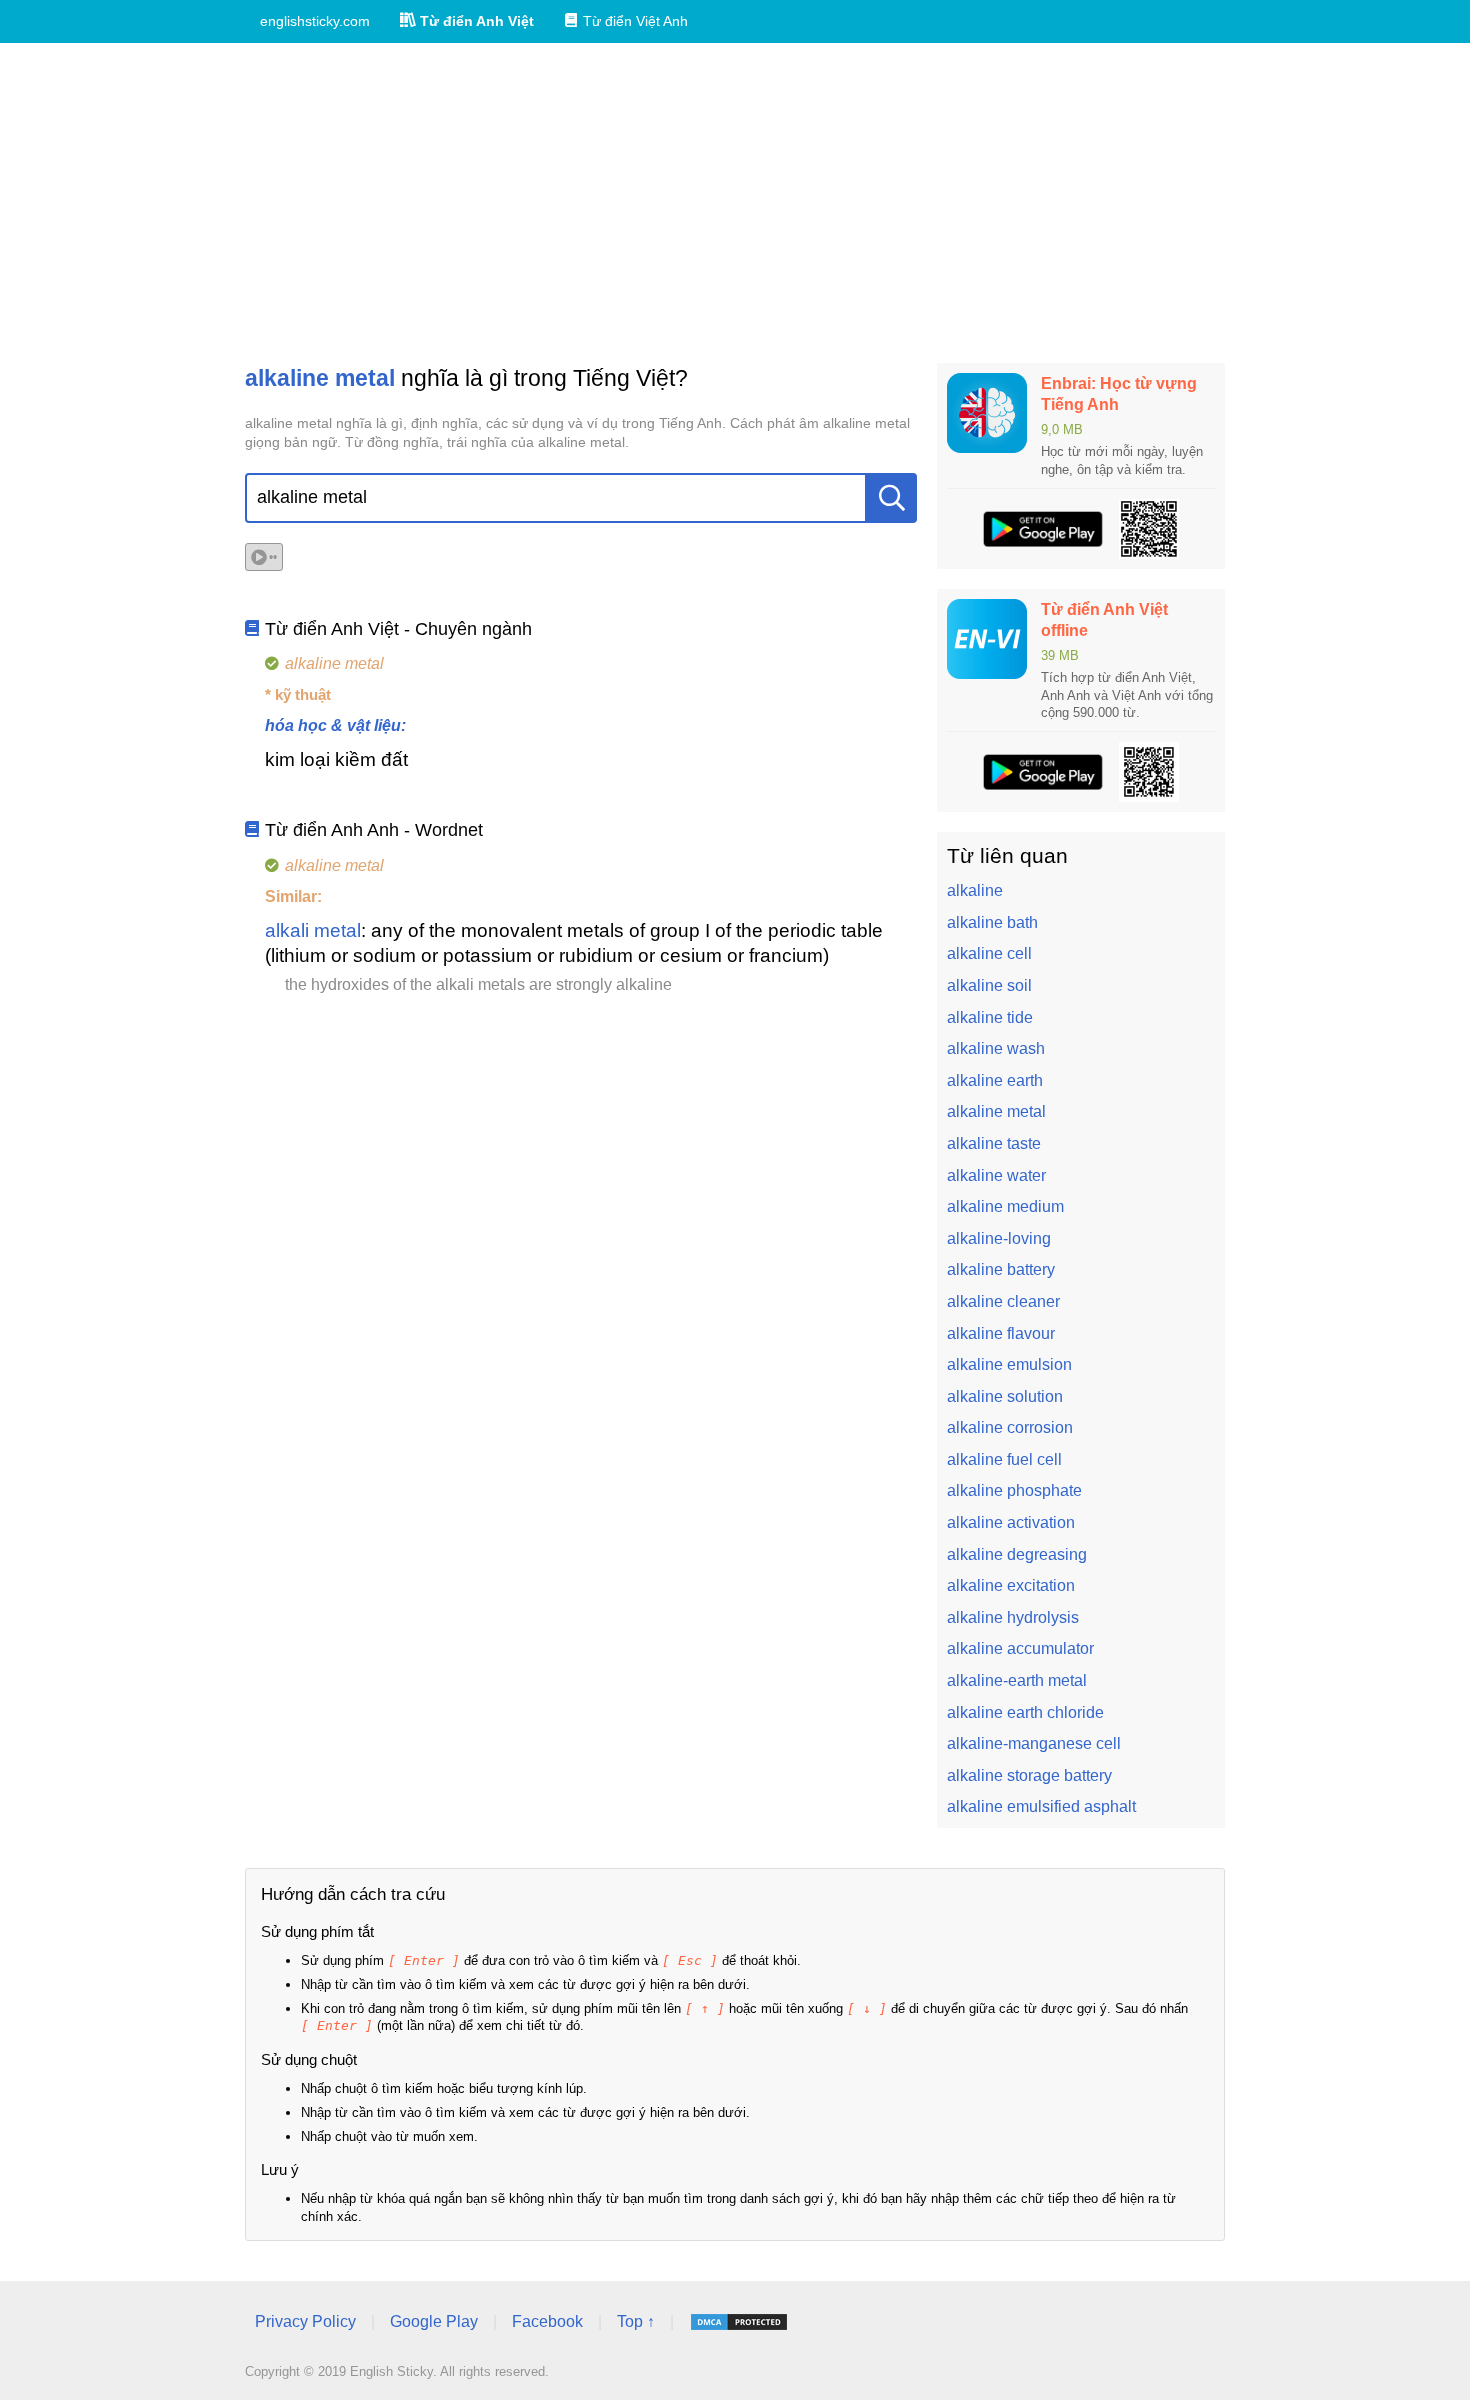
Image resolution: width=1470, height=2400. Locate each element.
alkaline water (996, 1175)
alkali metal (313, 930)
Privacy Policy (305, 2321)
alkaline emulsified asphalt (1041, 1806)
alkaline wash (996, 1048)
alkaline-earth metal (1017, 1680)
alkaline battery (1001, 1269)
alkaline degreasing (1017, 1554)
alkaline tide (990, 1017)
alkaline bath (992, 922)
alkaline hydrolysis (1013, 1617)
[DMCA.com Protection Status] (739, 2322)
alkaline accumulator (1020, 1648)
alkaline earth (995, 1080)
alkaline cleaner (1003, 1301)
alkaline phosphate (1014, 1490)
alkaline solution (1005, 1396)
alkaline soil (989, 985)
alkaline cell (989, 953)
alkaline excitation (1011, 1585)
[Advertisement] (735, 203)
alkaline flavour (1001, 1333)
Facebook (547, 2321)
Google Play (434, 2321)
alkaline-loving (999, 1238)
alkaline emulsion (1009, 1364)
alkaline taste (994, 1143)
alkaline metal (996, 1111)
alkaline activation (1011, 1522)
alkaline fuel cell (1004, 1459)
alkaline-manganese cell (1034, 1743)
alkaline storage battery (1029, 1775)
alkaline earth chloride (1025, 1712)
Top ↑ (636, 2321)
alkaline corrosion (1010, 1427)
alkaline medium (1005, 1206)
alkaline (975, 890)
